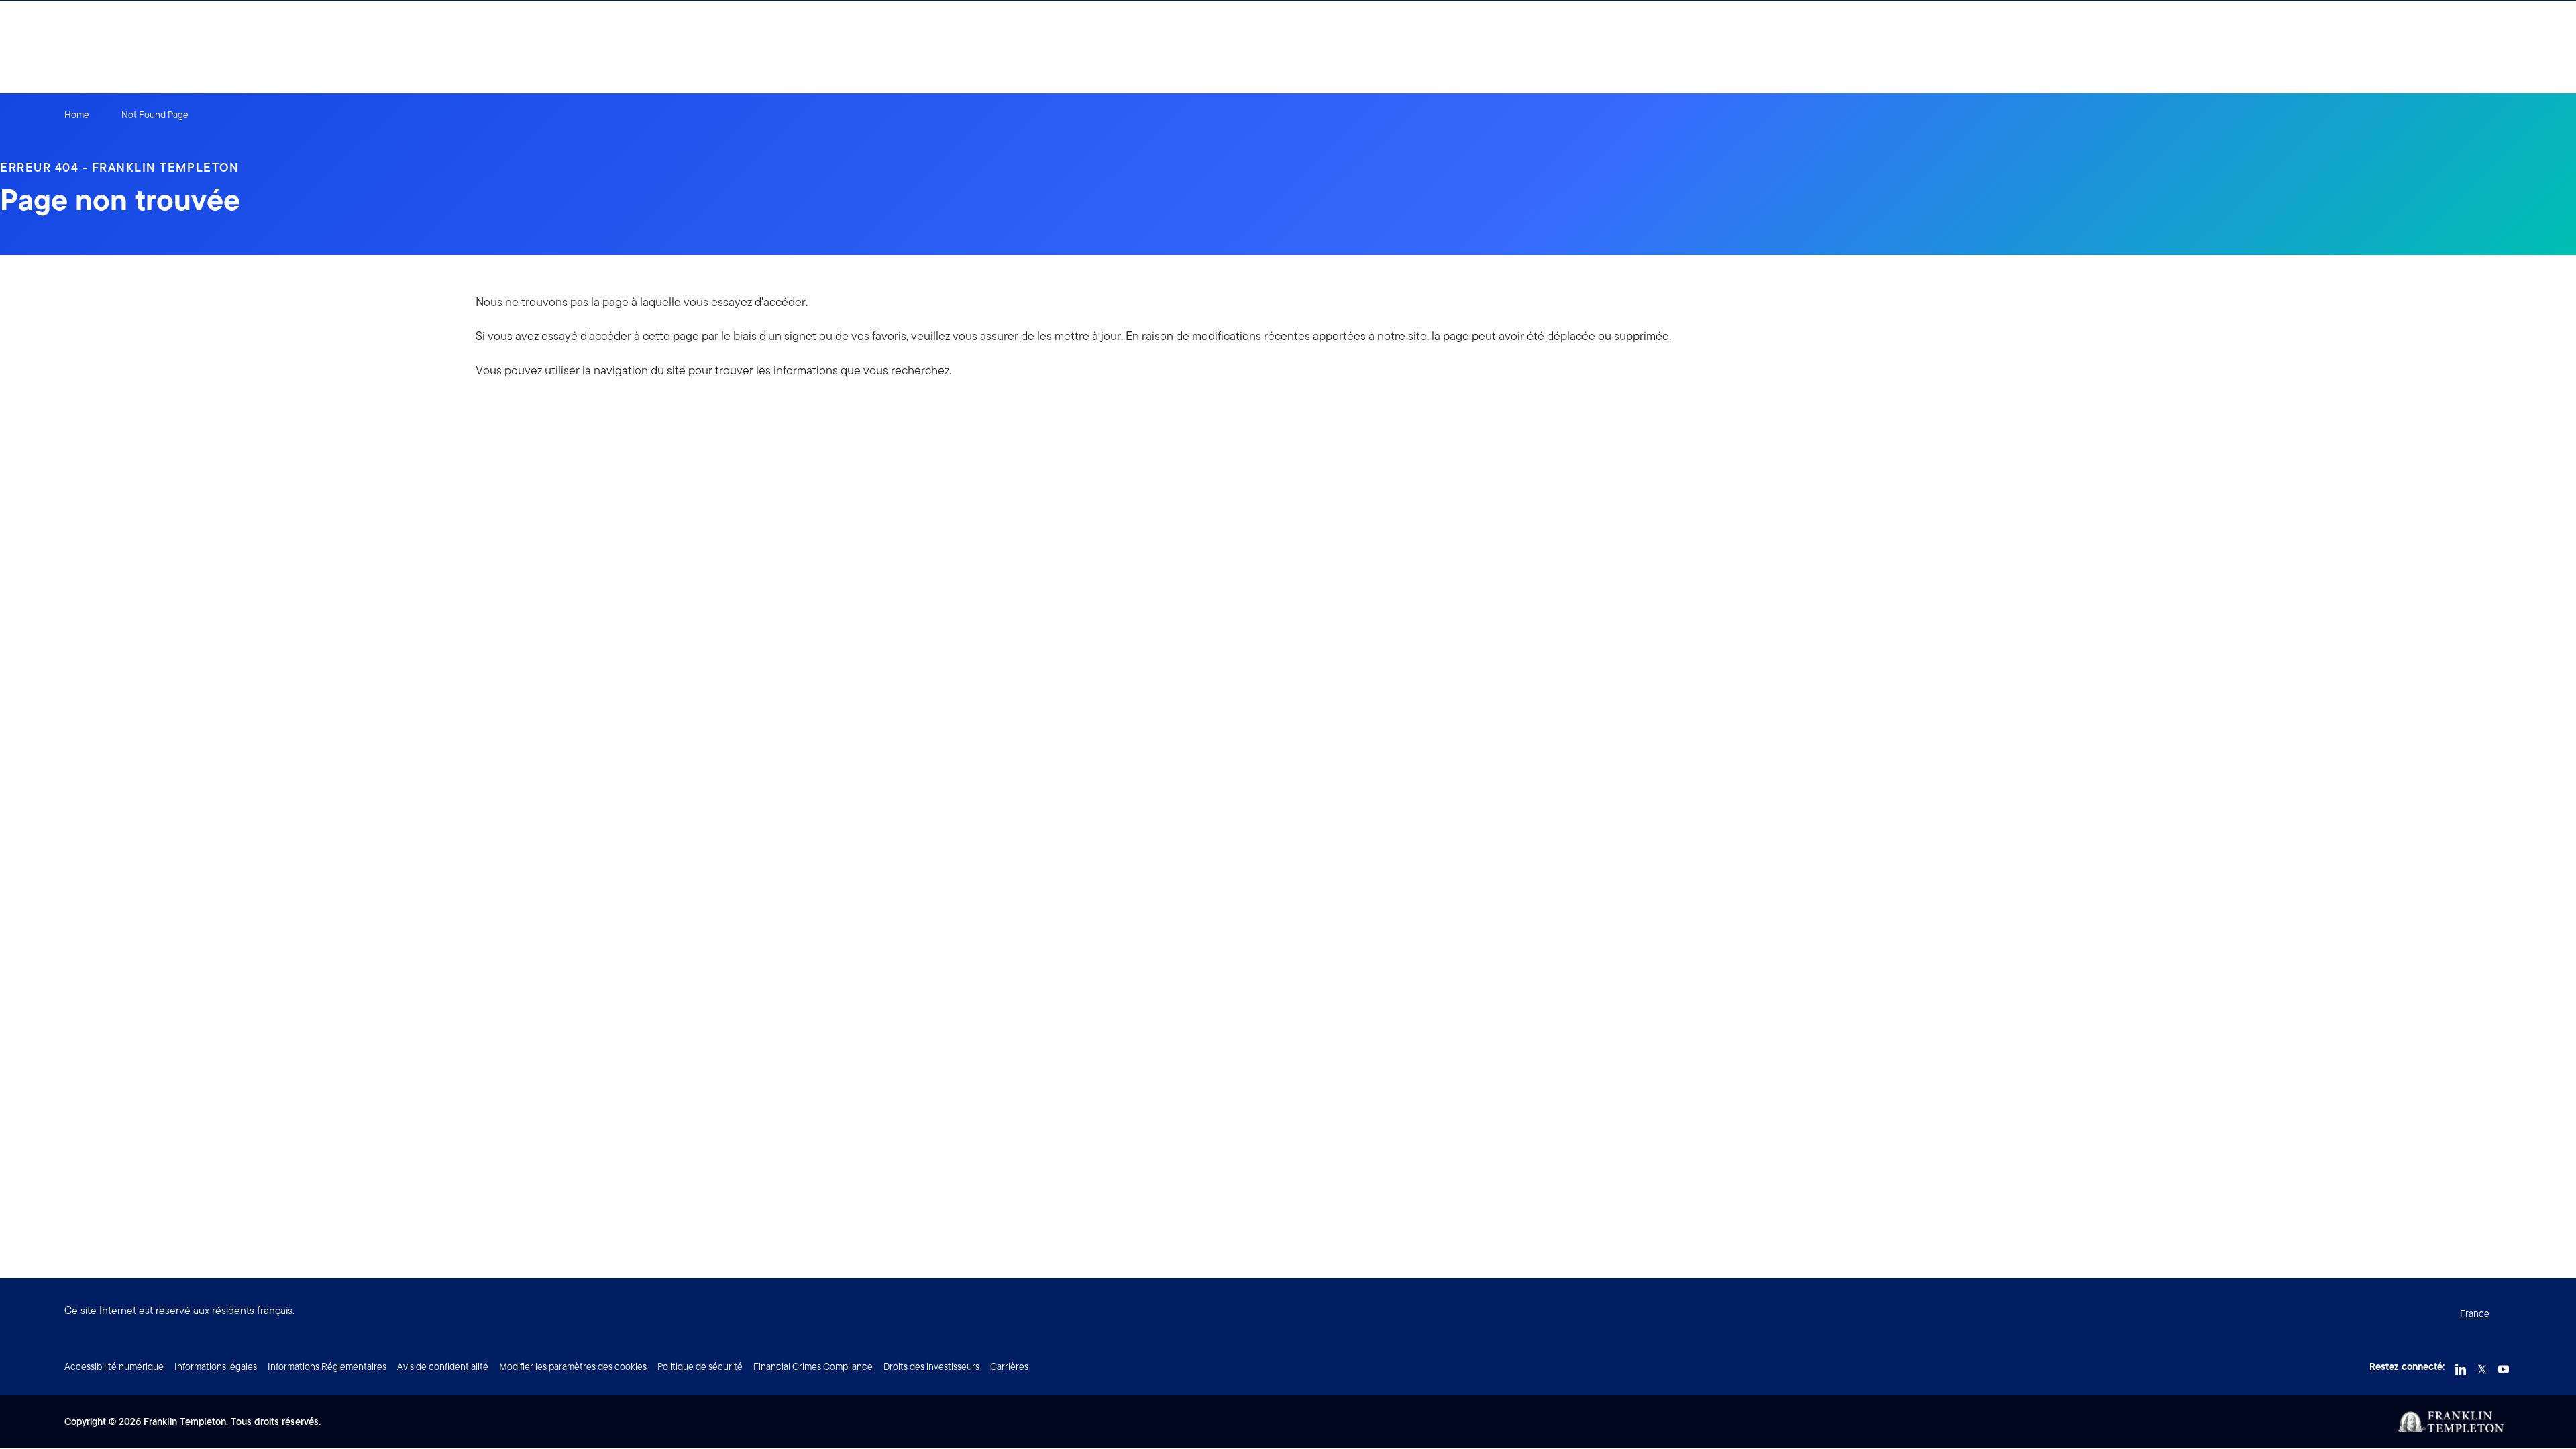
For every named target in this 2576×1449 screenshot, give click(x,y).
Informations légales (216, 1366)
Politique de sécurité (700, 1366)
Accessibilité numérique (114, 1366)
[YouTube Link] (2504, 1365)
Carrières (1009, 1366)
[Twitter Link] (2482, 1365)
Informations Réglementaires (327, 1366)
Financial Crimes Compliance (813, 1366)
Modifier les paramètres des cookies (573, 1366)
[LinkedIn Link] (2461, 1365)
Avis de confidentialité (443, 1366)
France (2475, 1313)
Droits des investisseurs (931, 1366)
